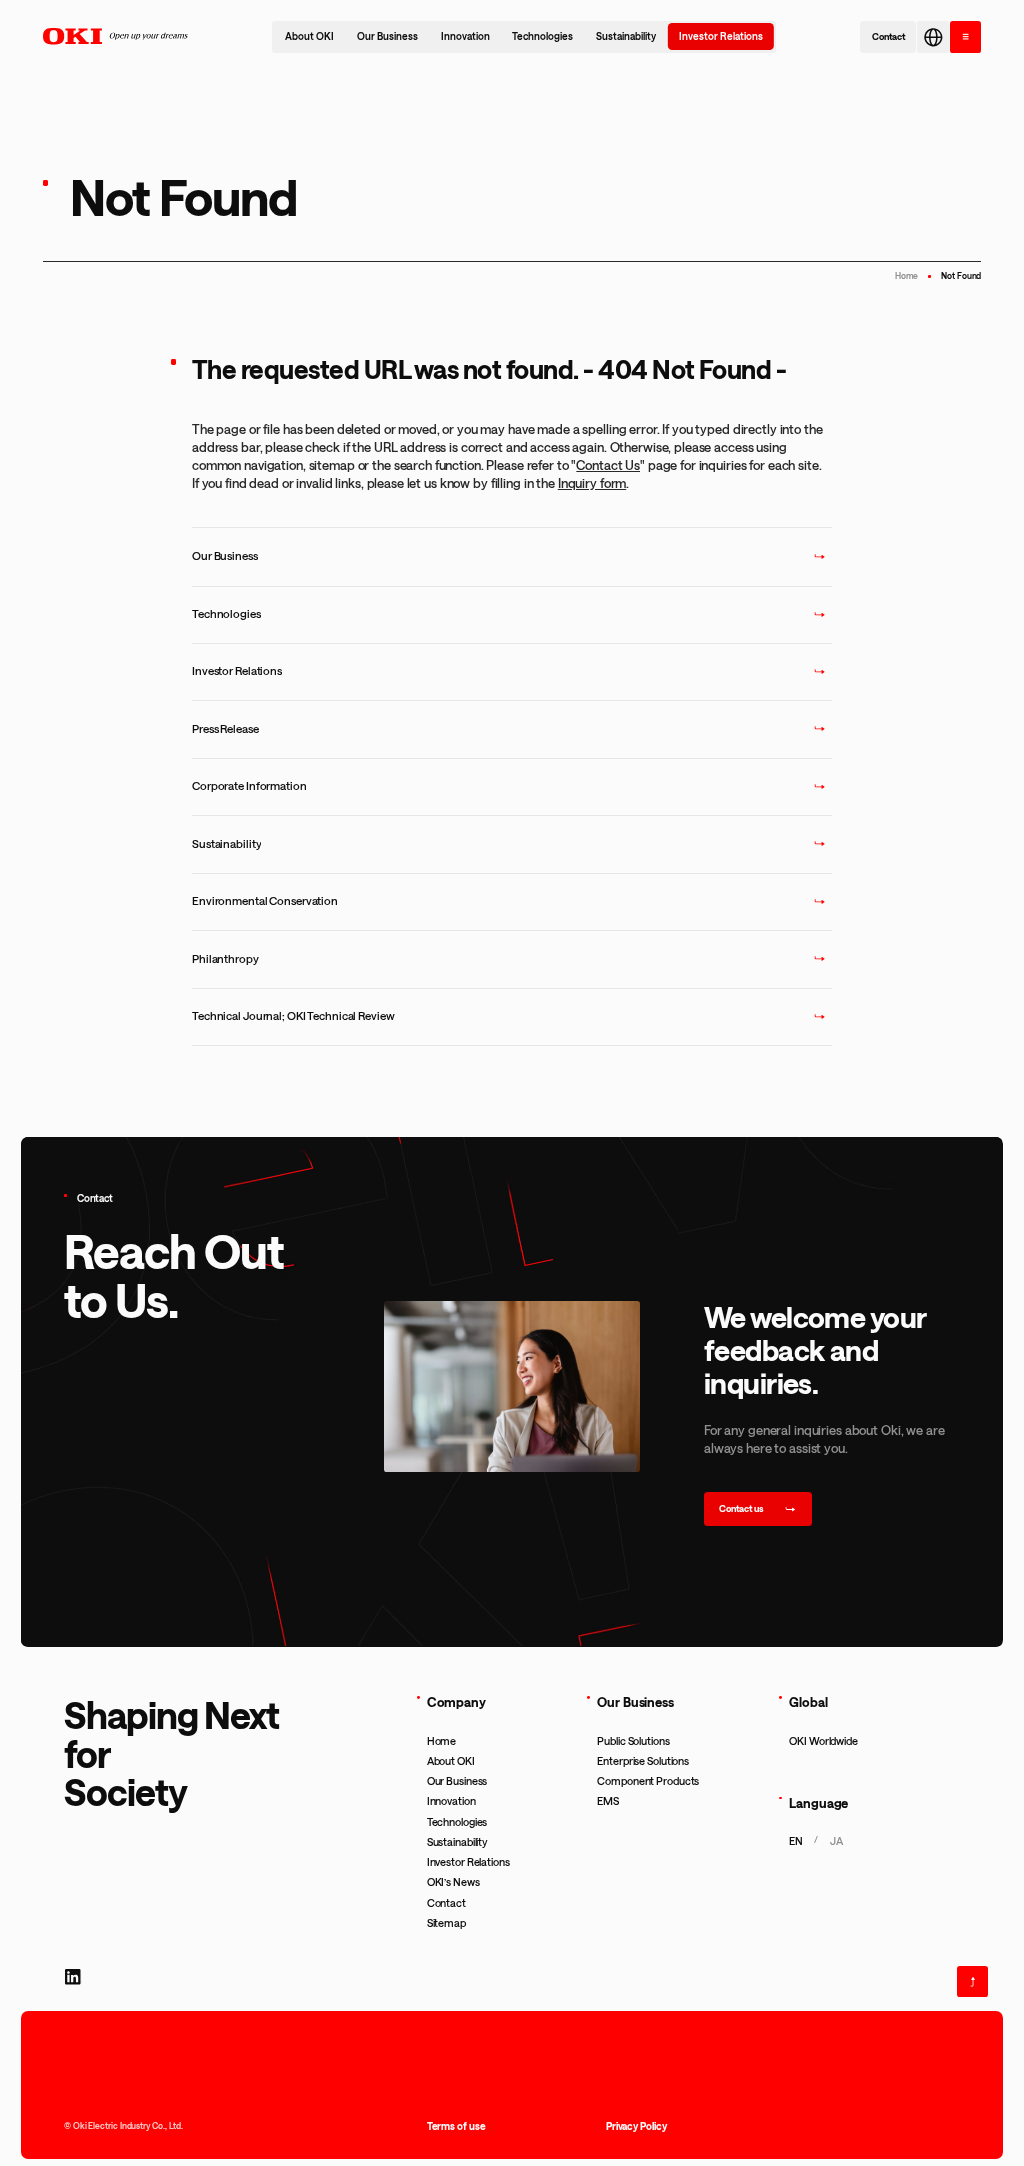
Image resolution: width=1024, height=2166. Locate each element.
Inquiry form (592, 482)
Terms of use (456, 2126)
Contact (446, 1903)
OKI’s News (453, 1882)
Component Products (648, 1781)
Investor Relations (721, 36)
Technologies (542, 36)
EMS (608, 1801)
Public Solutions (633, 1741)
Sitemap (446, 1923)
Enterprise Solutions (643, 1761)
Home (907, 276)
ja (836, 1841)
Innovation (465, 36)
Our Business (387, 36)
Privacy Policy (636, 2126)
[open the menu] (965, 36)
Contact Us (608, 464)
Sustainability (626, 36)
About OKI (309, 36)
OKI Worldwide (823, 1741)
